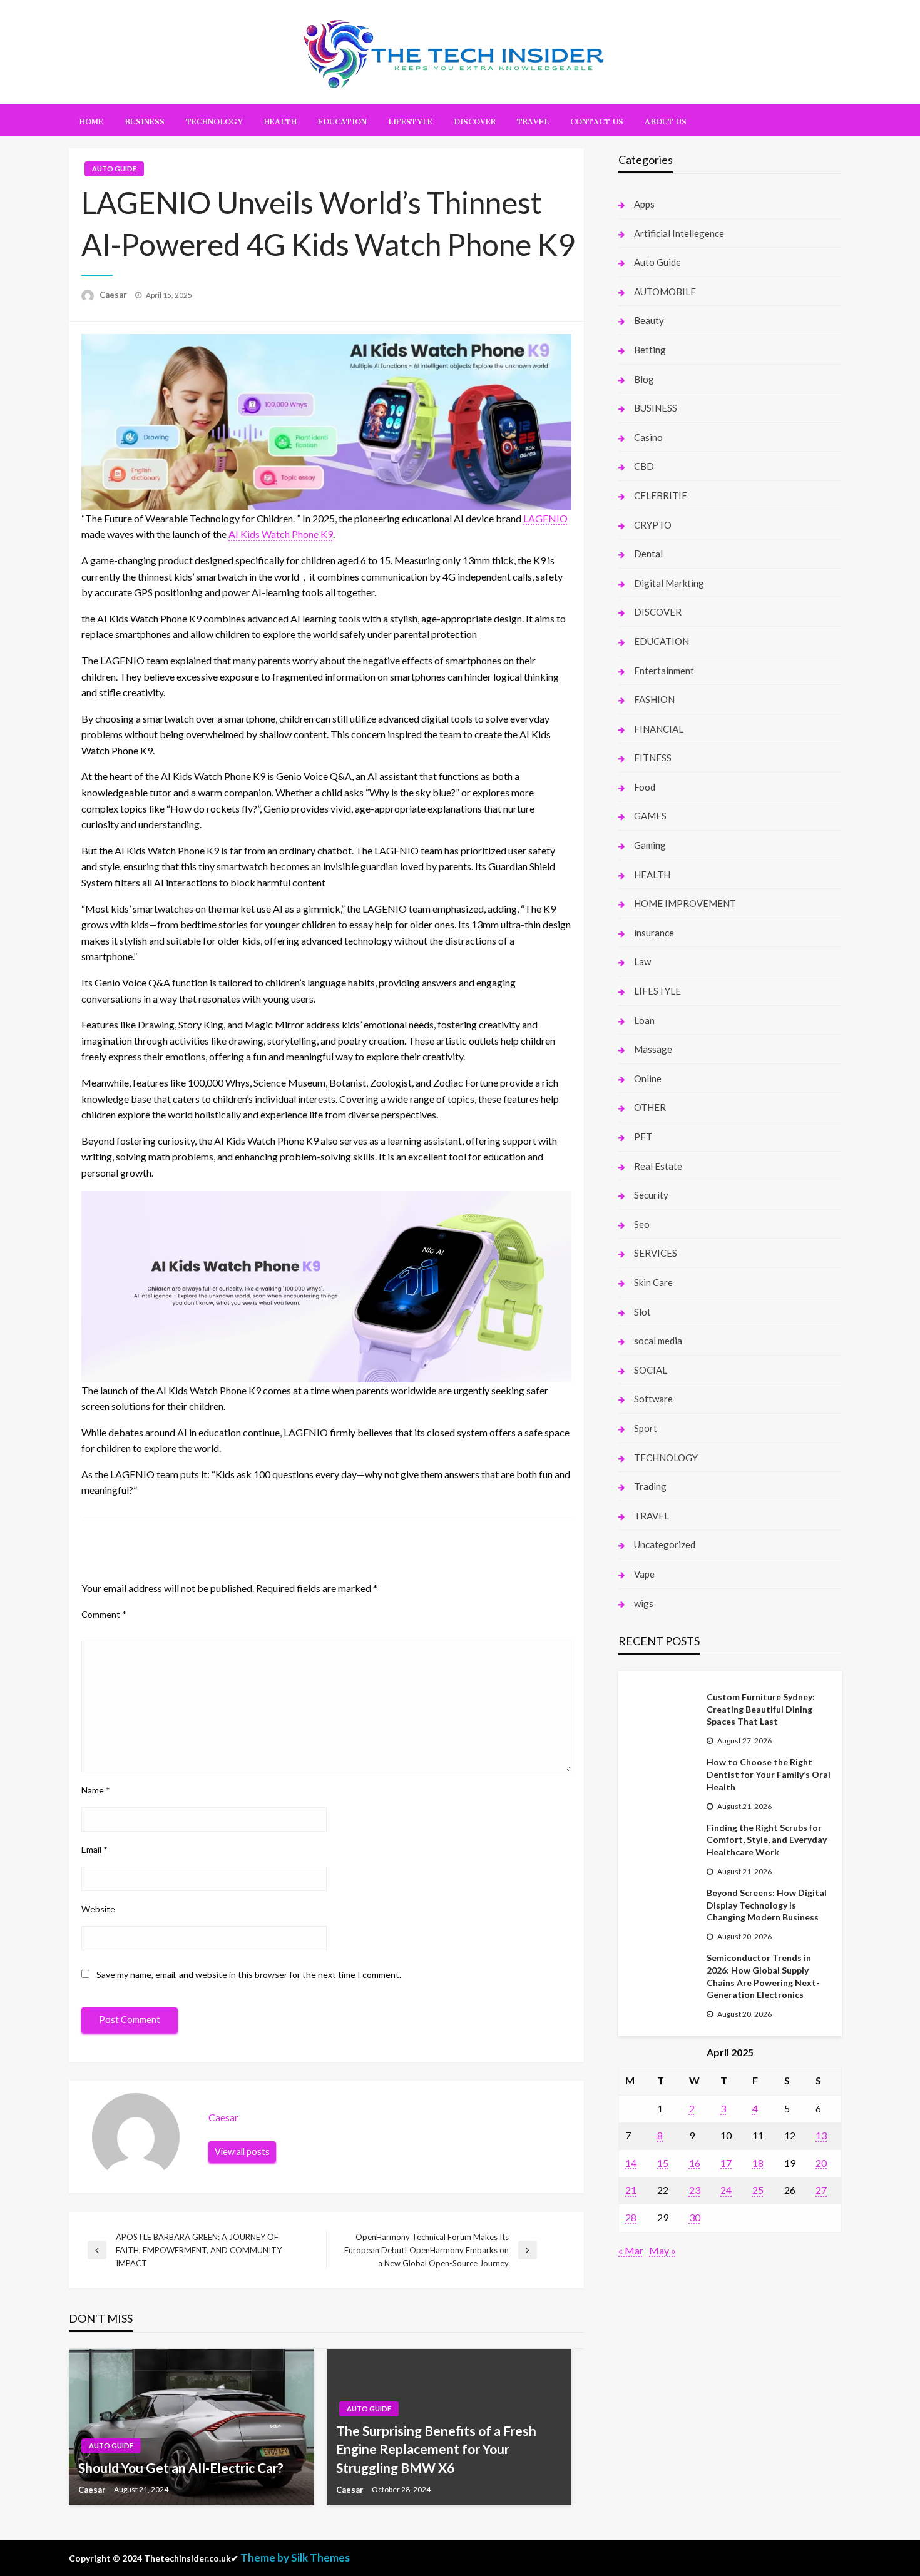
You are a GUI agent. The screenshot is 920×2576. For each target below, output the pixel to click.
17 (726, 2163)
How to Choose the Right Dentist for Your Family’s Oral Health (769, 1774)
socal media (658, 1341)
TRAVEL (533, 120)
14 (631, 2163)
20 (821, 2163)
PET (643, 1137)
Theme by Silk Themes (295, 2558)
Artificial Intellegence (679, 233)
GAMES (650, 816)
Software (653, 1399)
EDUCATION (342, 120)
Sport (646, 1428)
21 (631, 2190)
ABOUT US (666, 120)
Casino (648, 437)
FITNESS (653, 758)
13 (821, 2135)
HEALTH (280, 120)
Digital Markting (669, 583)
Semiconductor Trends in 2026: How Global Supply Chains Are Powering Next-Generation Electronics (763, 1976)
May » (662, 2250)
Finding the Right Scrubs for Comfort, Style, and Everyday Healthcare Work (767, 1840)
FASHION (654, 699)
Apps (644, 204)
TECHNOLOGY (214, 120)
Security (651, 1195)
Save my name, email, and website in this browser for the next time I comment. (249, 1975)
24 (726, 2190)
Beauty (649, 320)
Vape (644, 1574)
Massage (653, 1049)
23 (695, 2190)
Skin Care (653, 1282)
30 (695, 2217)
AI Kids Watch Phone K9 (281, 534)
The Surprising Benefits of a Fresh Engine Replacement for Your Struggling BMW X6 (436, 2449)
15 (663, 2163)
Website (98, 1909)
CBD (644, 466)
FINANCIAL (659, 729)
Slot (642, 1312)
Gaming (650, 845)
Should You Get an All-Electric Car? (181, 2467)
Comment (104, 1614)
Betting (650, 350)
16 (695, 2163)
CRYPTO (653, 525)
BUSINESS (145, 120)
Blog (644, 379)
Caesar (114, 295)
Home (91, 120)
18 (758, 2163)
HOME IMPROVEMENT (685, 903)
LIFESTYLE (410, 120)
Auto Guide (114, 169)
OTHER (650, 1107)
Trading (650, 1486)
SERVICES (656, 1253)
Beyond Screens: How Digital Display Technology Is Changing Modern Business (767, 1905)
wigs (644, 1603)
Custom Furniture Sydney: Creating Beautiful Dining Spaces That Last (761, 1709)
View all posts (242, 2152)
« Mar (631, 2250)
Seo (642, 1224)
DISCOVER (475, 120)
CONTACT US (597, 120)
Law (642, 961)
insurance (654, 933)
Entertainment (664, 671)
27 (821, 2190)
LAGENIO (545, 518)
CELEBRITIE (661, 495)
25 (758, 2190)
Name (96, 1790)
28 (631, 2217)
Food (645, 787)
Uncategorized (665, 1544)
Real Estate (658, 1166)
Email (95, 1849)
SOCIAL (651, 1370)
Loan (644, 1020)
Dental (648, 554)
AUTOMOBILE (665, 292)
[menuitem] (91, 120)
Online (648, 1078)
